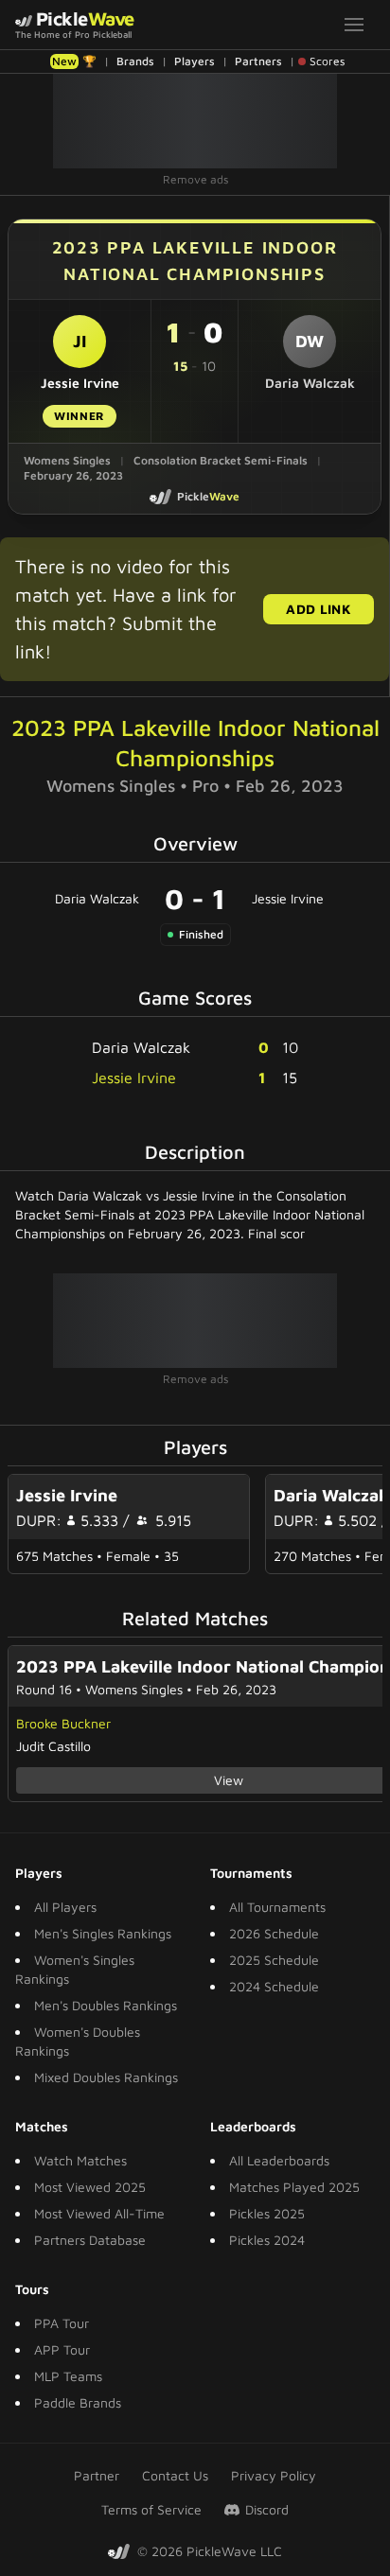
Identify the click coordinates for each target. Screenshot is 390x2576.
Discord (267, 2509)
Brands (135, 61)
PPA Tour (62, 2323)
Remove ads (195, 179)
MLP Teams (68, 2376)
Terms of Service (151, 2509)
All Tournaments (277, 1907)
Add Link (319, 609)
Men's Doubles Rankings (106, 2005)
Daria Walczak (97, 898)
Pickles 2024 (267, 2240)
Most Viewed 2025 (90, 2187)
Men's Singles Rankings (103, 1933)
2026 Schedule (274, 1933)
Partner (97, 2475)
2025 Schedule (274, 1960)
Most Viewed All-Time (99, 2213)
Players (195, 61)
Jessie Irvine (288, 898)
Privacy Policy (274, 2475)
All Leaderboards (279, 2160)
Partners (258, 61)
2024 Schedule (274, 1986)
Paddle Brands (78, 2402)
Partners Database (90, 2240)
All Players (65, 1907)
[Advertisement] (195, 121)
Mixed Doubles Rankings (106, 2077)
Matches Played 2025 (294, 2187)
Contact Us (175, 2475)
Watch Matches (80, 2160)
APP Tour (62, 2349)
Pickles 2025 (267, 2213)
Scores (327, 61)
